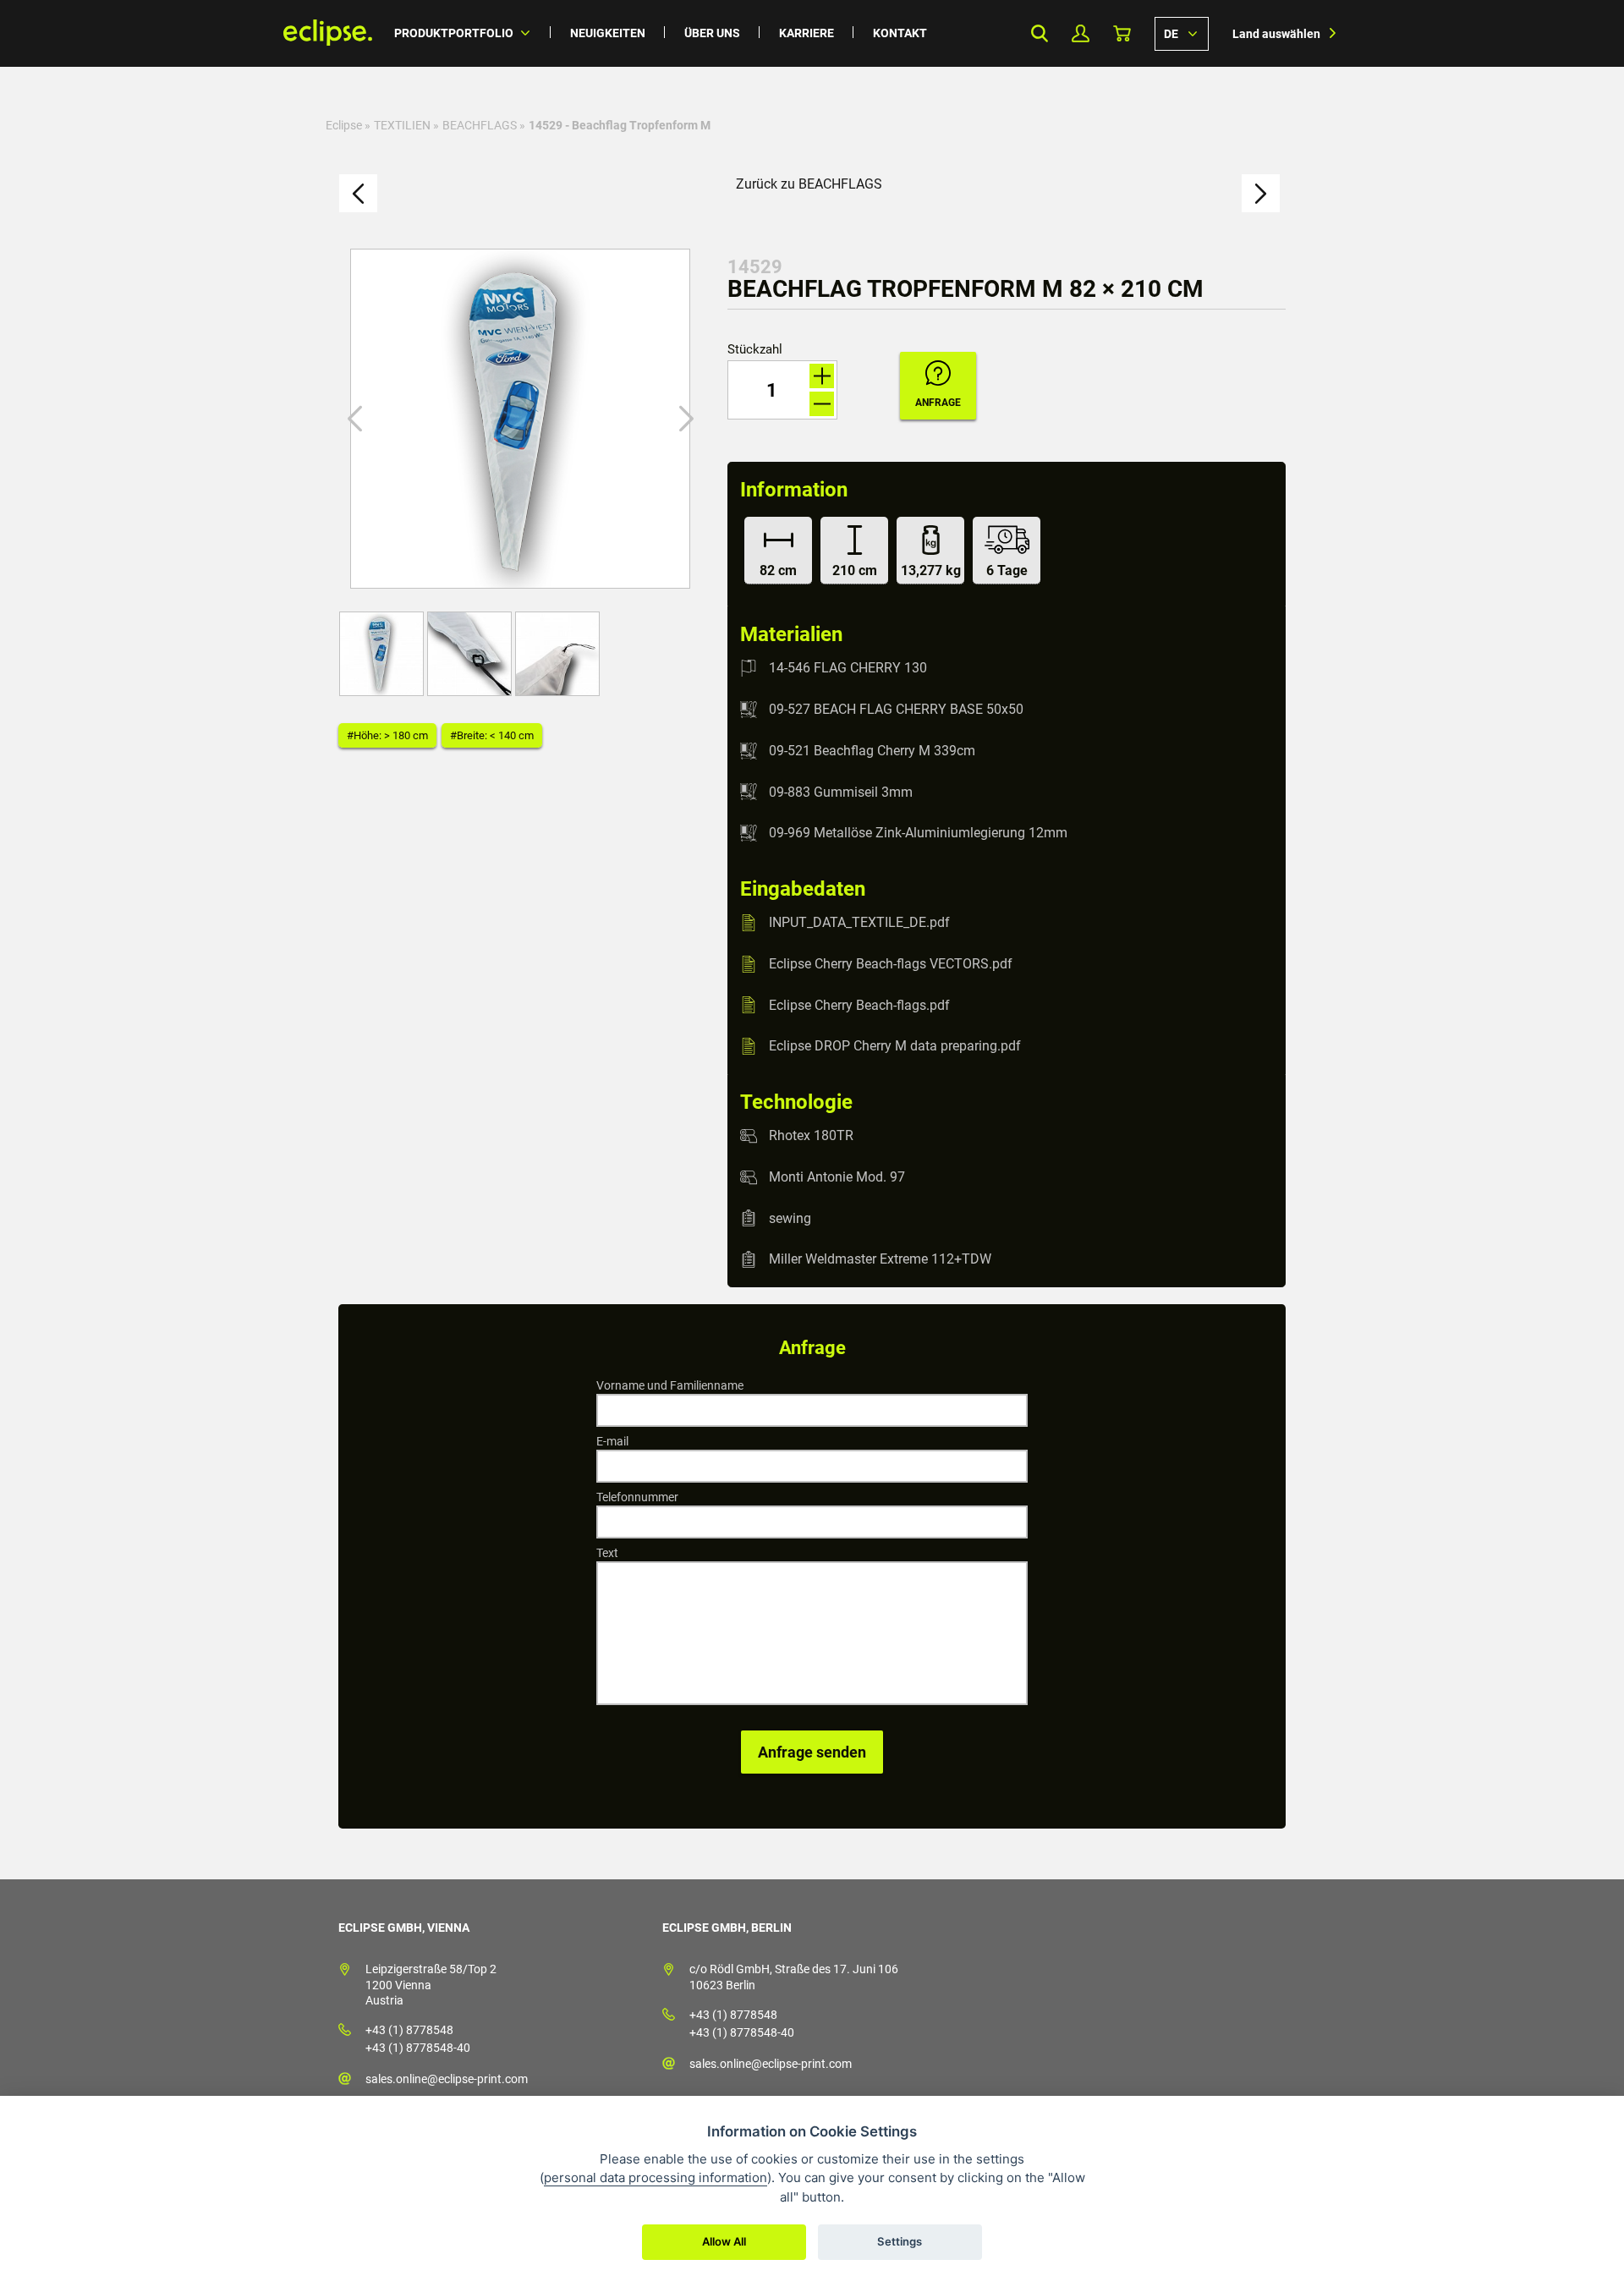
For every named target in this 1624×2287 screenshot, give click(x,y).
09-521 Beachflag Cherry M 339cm (872, 751)
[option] (520, 419)
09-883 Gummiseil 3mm (841, 791)
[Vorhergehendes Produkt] (358, 193)
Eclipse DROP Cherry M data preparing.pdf (895, 1046)
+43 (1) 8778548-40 (418, 2048)
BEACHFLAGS (480, 125)
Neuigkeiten (608, 33)
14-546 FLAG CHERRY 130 (848, 668)
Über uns (712, 33)
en (1182, 33)
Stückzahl (755, 350)
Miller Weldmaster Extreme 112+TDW (880, 1259)
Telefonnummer (637, 1497)
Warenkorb (1122, 33)
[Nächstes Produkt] (1261, 193)
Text (607, 1553)
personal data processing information (656, 2177)
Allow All (724, 2241)
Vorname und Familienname (670, 1385)
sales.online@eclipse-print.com (447, 2079)
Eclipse (344, 125)
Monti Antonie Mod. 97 (837, 1177)
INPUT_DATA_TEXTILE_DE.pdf (859, 922)
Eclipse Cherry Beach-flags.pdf (859, 1004)
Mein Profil (1081, 33)
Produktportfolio (454, 33)
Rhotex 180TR (811, 1135)
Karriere (807, 33)
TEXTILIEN (402, 125)
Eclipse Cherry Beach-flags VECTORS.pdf (891, 964)
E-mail (612, 1441)
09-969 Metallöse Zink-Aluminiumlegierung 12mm (918, 833)
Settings (900, 2241)
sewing (790, 1218)
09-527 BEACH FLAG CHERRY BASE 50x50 (896, 709)
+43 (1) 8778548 (409, 2030)
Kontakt (900, 33)
